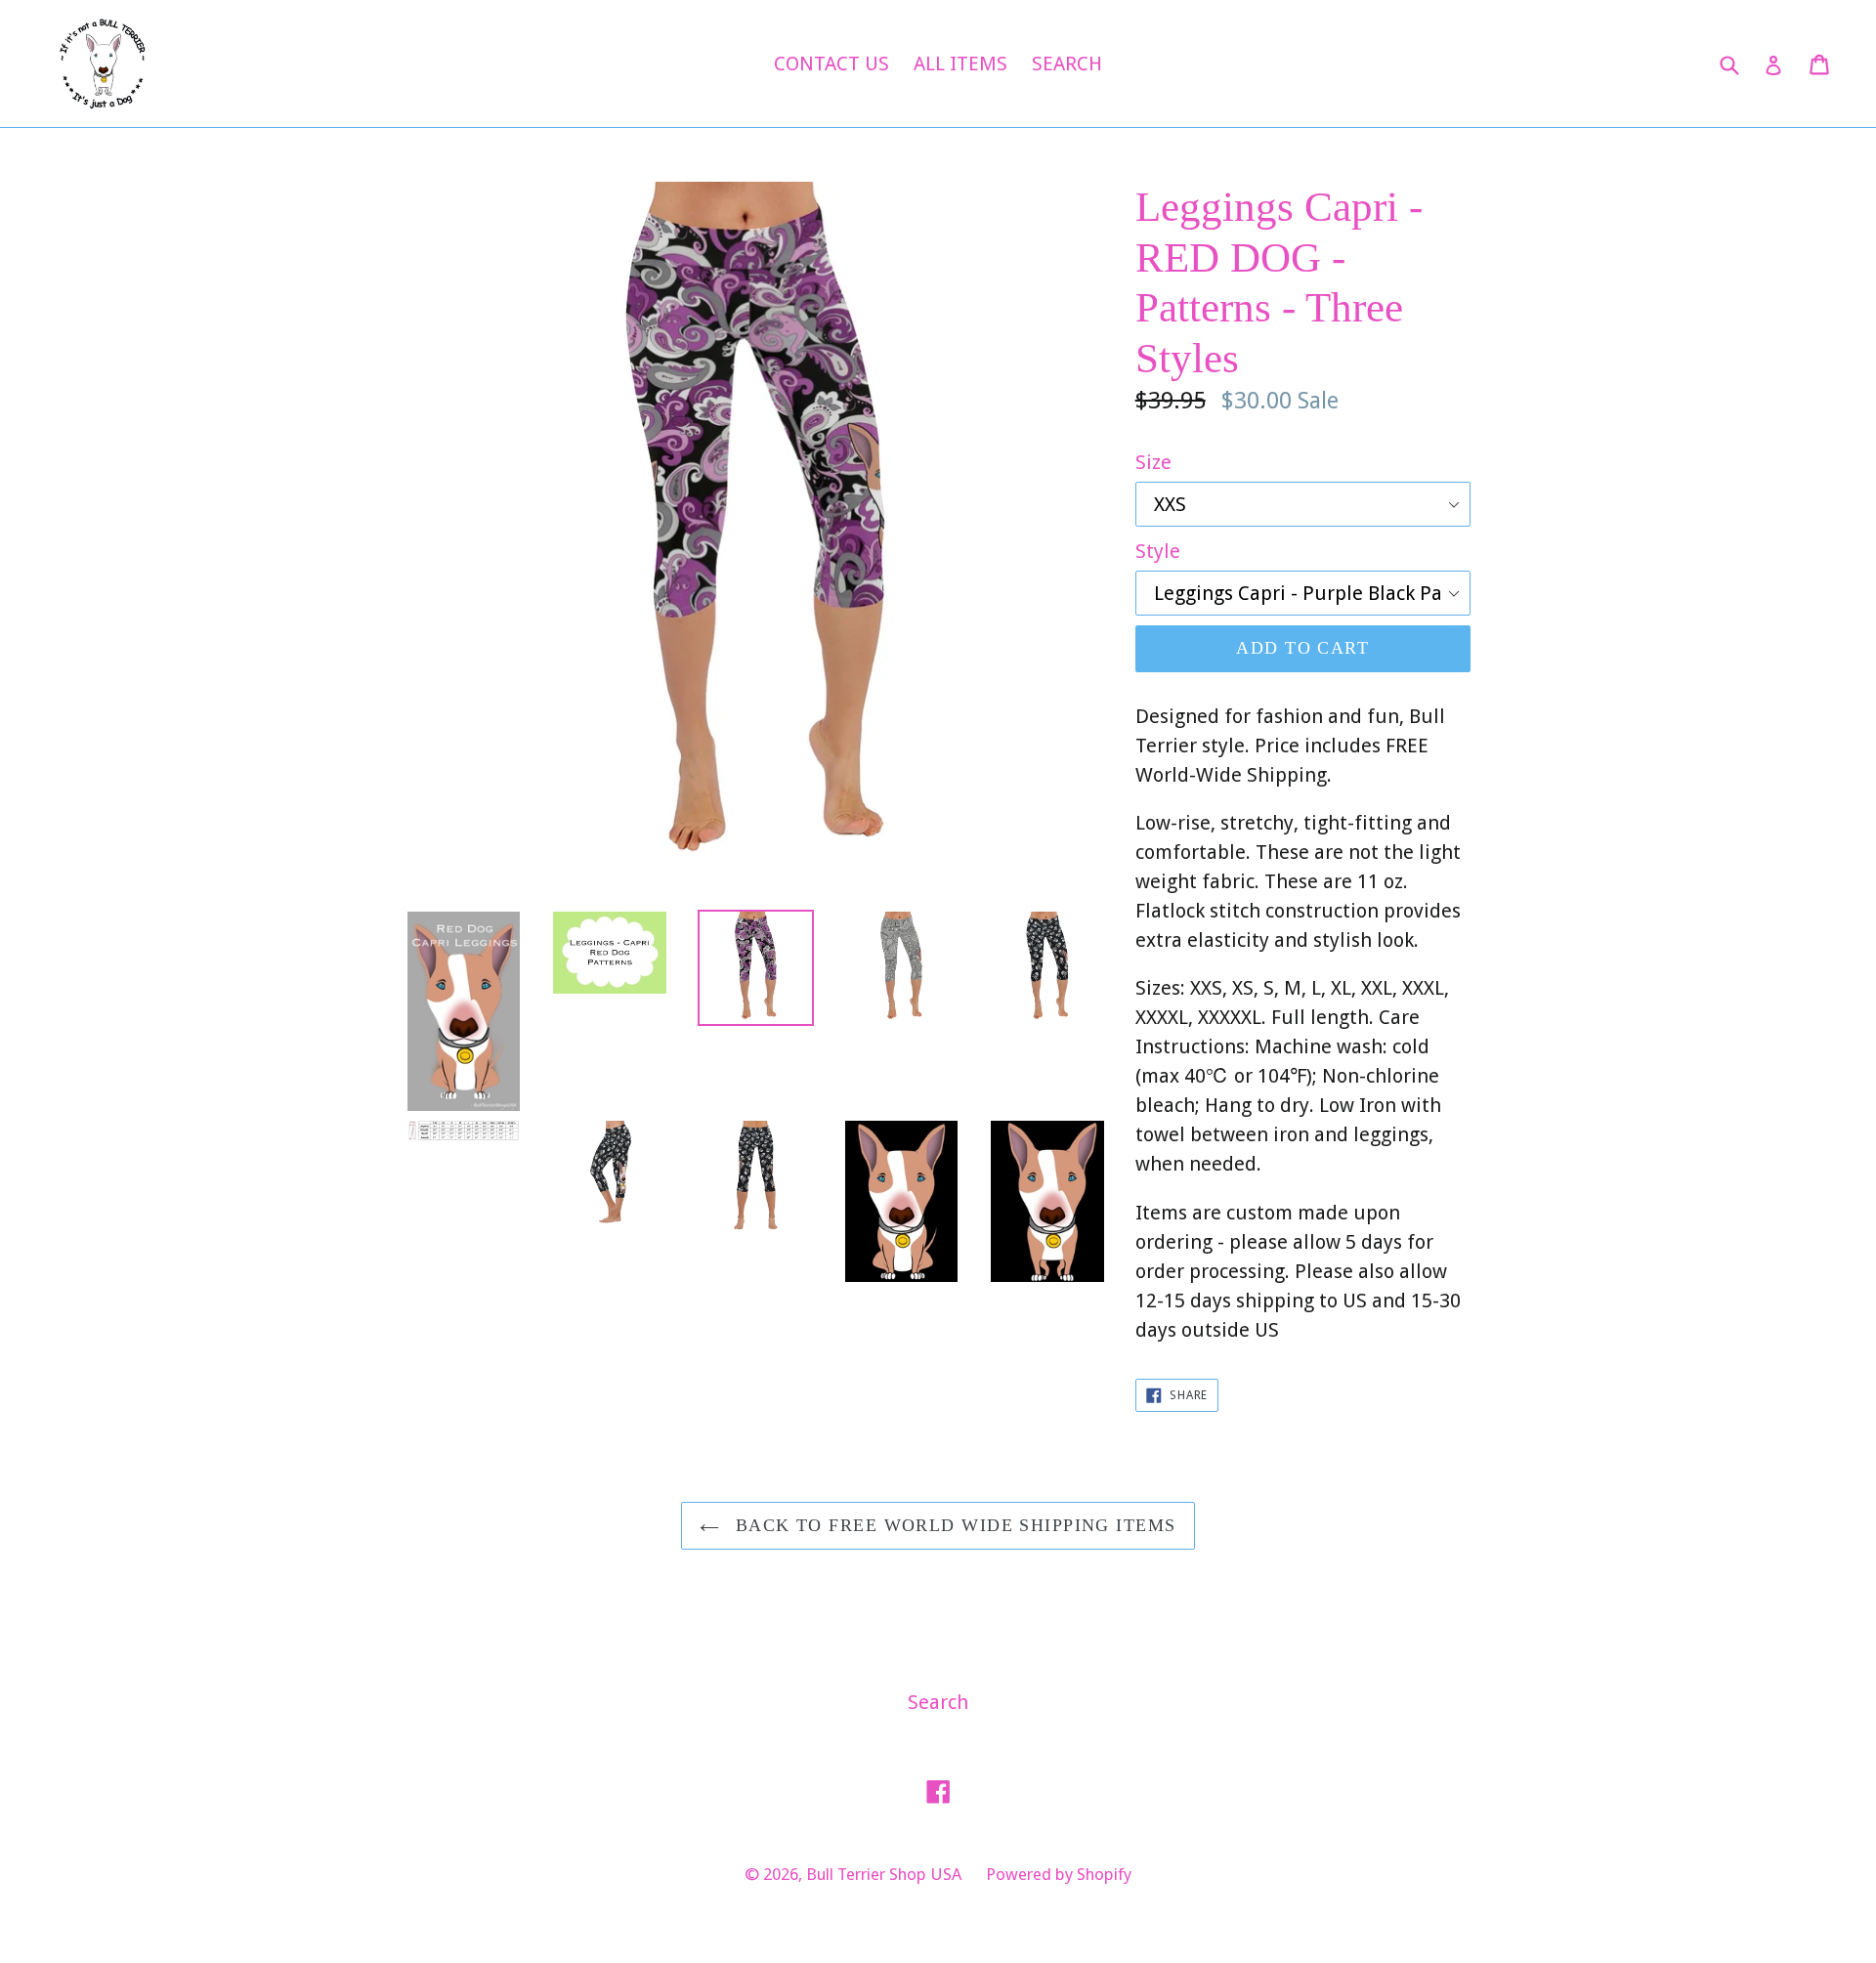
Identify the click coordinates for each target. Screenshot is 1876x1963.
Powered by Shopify (1059, 1874)
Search (938, 1702)
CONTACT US (831, 64)
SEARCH (1067, 64)
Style (1158, 551)
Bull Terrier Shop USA (884, 1874)
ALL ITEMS (960, 64)
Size (1153, 462)
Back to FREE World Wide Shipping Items (952, 1525)
